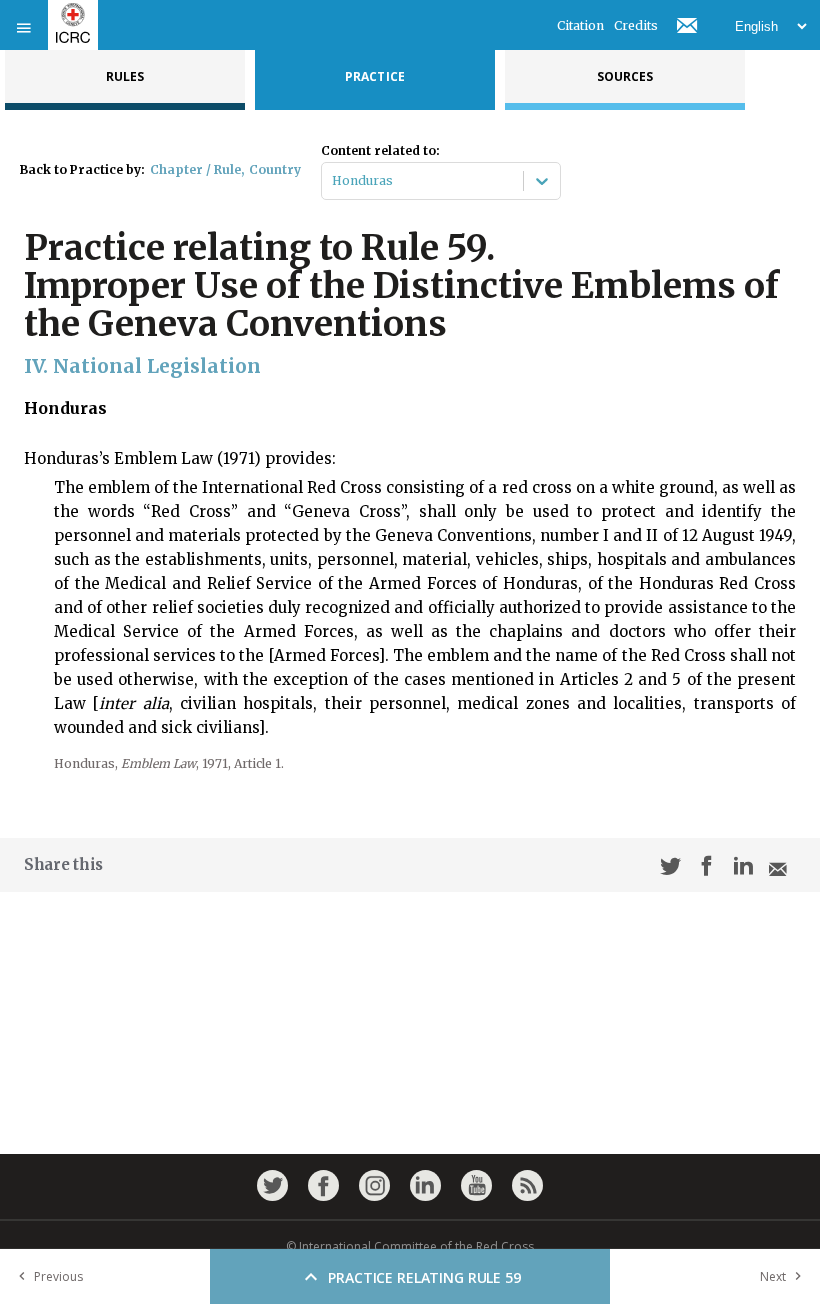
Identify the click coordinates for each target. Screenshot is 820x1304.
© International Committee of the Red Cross (410, 1246)
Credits (636, 25)
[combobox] (333, 181)
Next (773, 1276)
